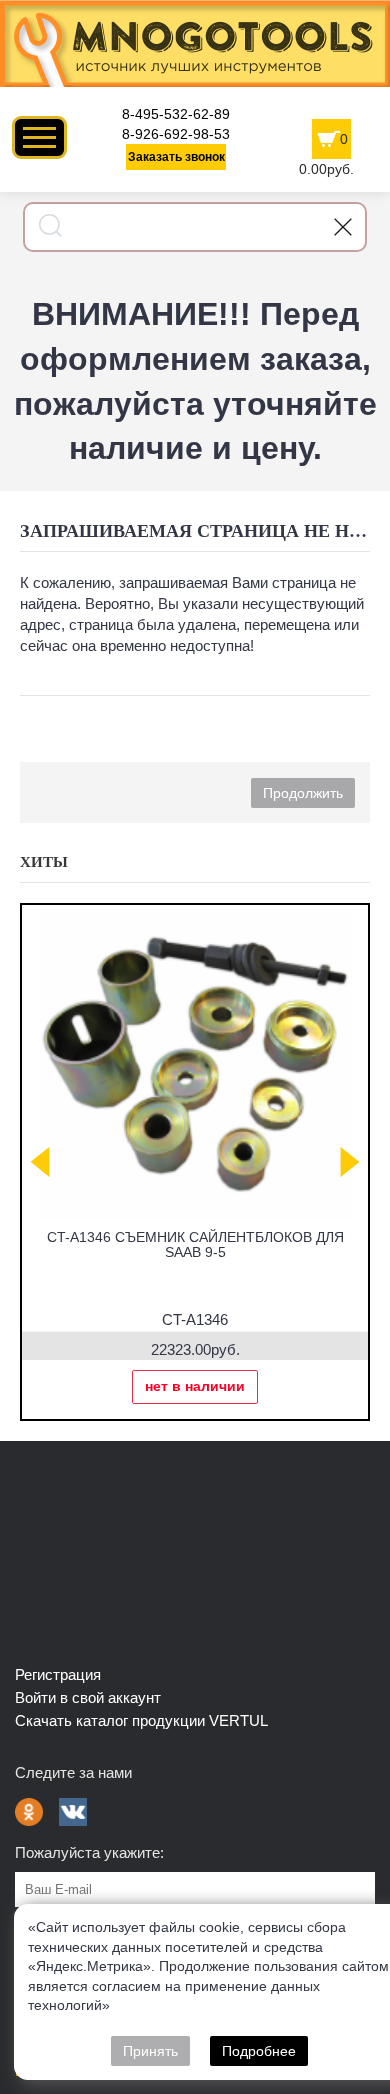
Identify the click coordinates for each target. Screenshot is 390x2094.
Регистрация (58, 1674)
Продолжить (303, 793)
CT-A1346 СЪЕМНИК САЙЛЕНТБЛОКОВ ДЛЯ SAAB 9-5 (195, 1244)
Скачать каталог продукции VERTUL (141, 1720)
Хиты (44, 862)
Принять (150, 2051)
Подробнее (259, 2051)
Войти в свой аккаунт (88, 1697)
